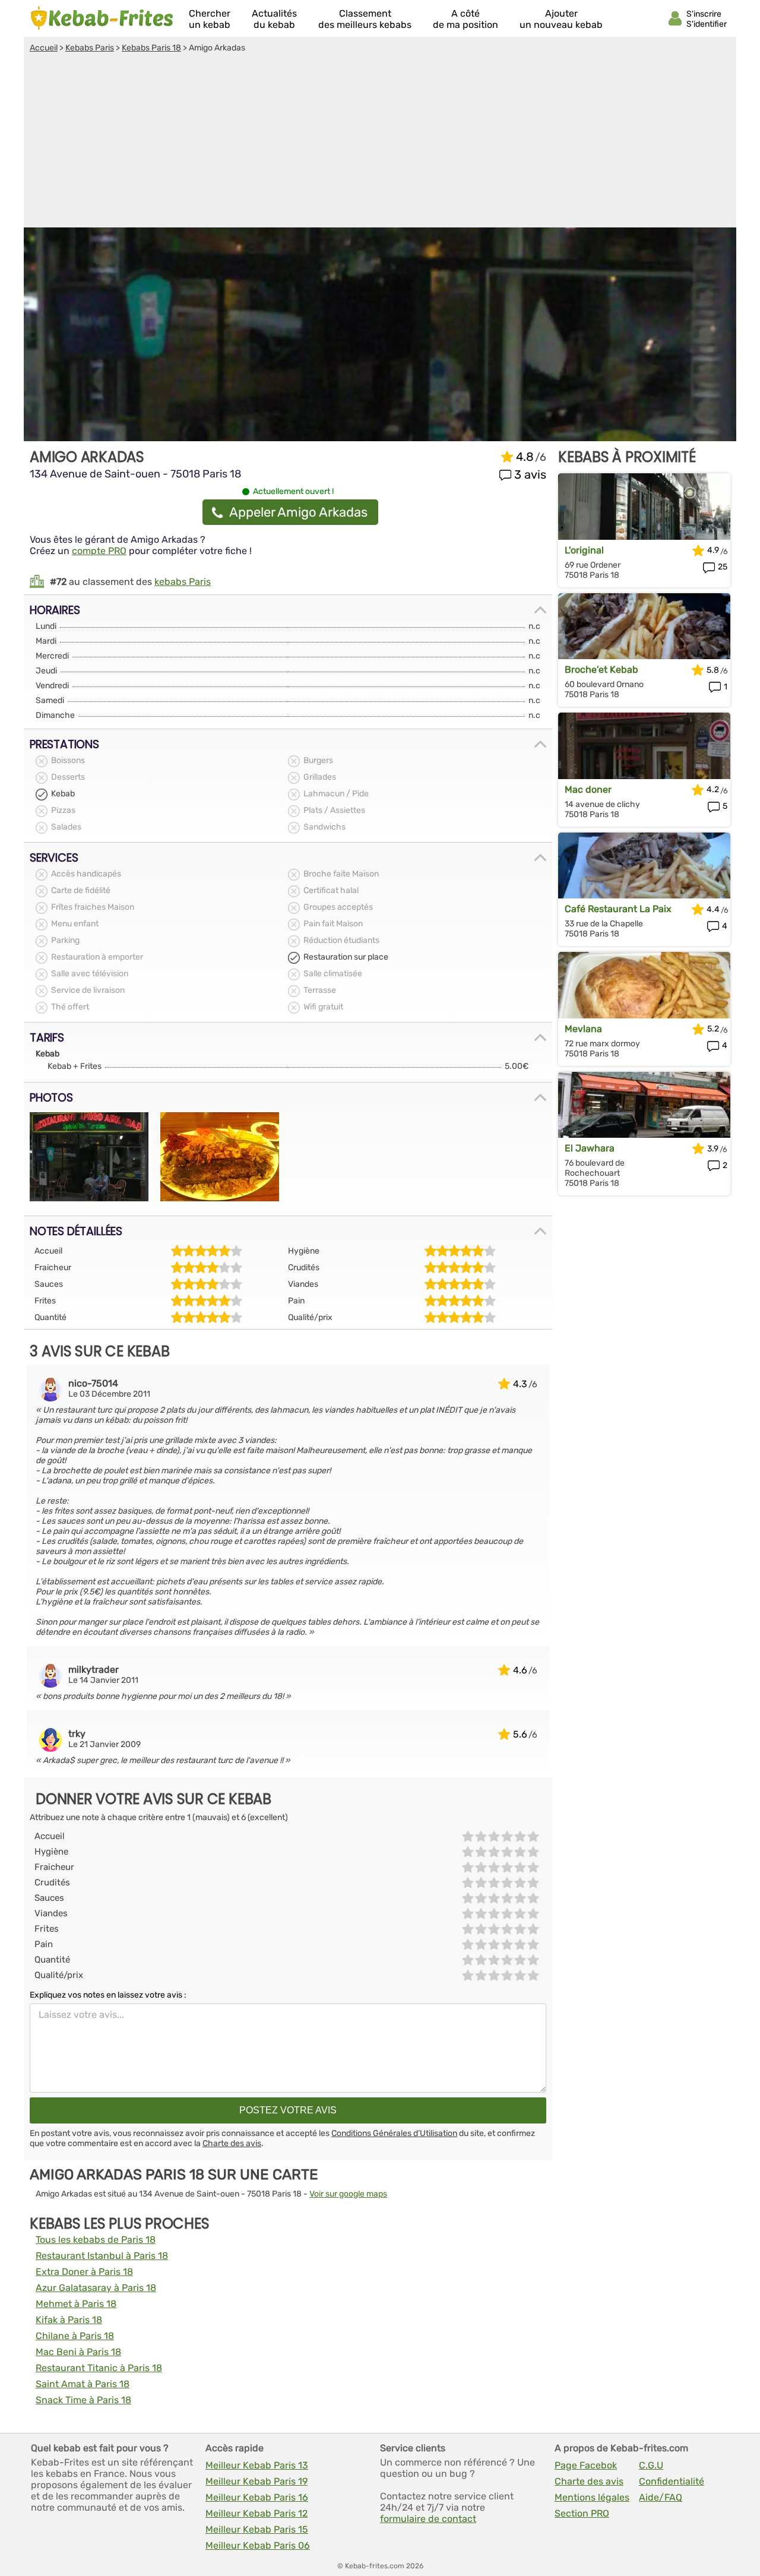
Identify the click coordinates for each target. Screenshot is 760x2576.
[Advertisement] (380, 142)
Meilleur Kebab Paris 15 (257, 2529)
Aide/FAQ (661, 2497)
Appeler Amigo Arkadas (298, 512)
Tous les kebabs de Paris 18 (96, 2240)
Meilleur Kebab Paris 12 (256, 2513)
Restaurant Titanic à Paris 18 (99, 2368)
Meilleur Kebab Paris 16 (257, 2497)
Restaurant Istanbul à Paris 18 (102, 2256)
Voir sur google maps (348, 2194)
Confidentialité (672, 2481)
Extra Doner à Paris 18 (84, 2272)
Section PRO (582, 2513)
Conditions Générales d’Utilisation (394, 2133)
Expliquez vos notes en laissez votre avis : (108, 1995)
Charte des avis (232, 2143)
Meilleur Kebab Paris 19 (256, 2481)
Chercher (210, 19)
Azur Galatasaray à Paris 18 (96, 2288)
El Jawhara (590, 1148)
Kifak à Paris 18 (69, 2320)
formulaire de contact (428, 2519)
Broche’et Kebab (601, 670)
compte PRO (99, 551)
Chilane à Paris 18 (75, 2336)
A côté (465, 19)
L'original (584, 550)
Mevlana (583, 1029)
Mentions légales (592, 2497)
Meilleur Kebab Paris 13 (257, 2465)
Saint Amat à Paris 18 (83, 2384)
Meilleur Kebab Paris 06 (258, 2545)
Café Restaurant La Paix (618, 909)
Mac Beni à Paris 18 (78, 2352)
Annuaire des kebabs (102, 18)
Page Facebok (586, 2465)
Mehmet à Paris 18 (76, 2304)
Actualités (274, 19)
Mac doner (588, 789)
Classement (365, 19)
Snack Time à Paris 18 (83, 2400)
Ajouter (561, 19)
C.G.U (651, 2465)
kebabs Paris (183, 582)
